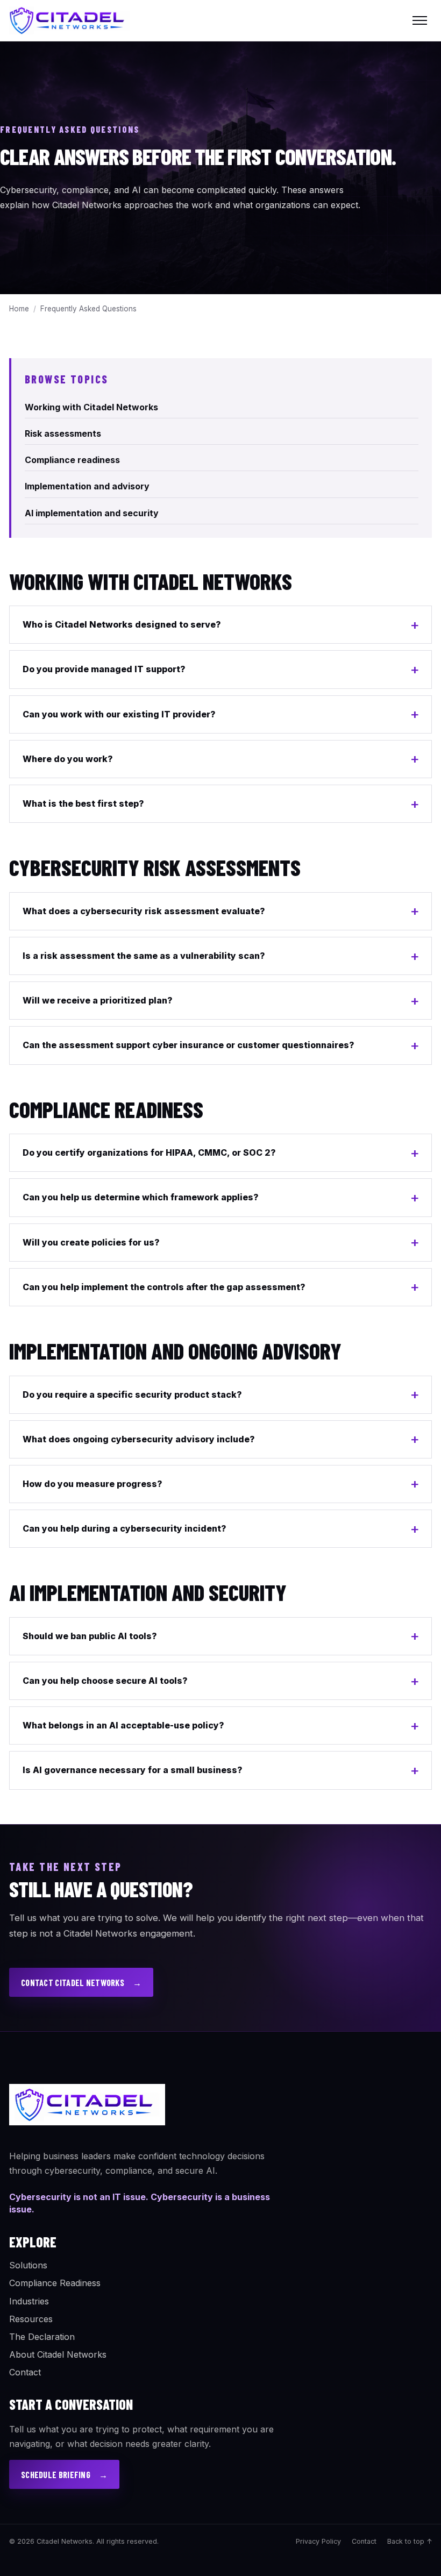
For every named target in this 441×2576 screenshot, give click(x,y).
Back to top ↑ (410, 2541)
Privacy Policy (318, 2541)
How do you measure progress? (93, 1484)
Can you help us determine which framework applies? (141, 1197)
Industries (29, 2301)
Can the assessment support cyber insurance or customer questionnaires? (189, 1045)
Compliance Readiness (55, 2283)
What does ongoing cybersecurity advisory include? (139, 1439)
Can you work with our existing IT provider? (119, 714)
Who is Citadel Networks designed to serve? (122, 624)
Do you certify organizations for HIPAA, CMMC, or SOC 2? (149, 1152)
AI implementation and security (92, 513)
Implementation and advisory (87, 486)
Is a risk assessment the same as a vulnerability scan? (144, 956)
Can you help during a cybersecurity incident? (125, 1528)
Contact (25, 2372)
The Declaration (42, 2337)
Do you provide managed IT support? (104, 669)
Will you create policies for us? (91, 1242)
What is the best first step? (83, 803)
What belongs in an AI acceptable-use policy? (123, 1725)
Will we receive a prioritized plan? (98, 1000)
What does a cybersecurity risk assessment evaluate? (144, 911)
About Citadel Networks (58, 2354)
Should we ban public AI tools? (90, 1636)
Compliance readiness (72, 460)
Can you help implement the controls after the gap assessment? (164, 1287)
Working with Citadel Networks (91, 407)
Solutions (28, 2265)
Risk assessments (63, 433)
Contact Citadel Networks (81, 1983)
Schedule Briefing (64, 2475)
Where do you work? (68, 759)
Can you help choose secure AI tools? (105, 1681)
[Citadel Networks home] (70, 20)
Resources (31, 2319)
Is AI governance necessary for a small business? (133, 1770)
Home (19, 309)
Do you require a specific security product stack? (132, 1394)
